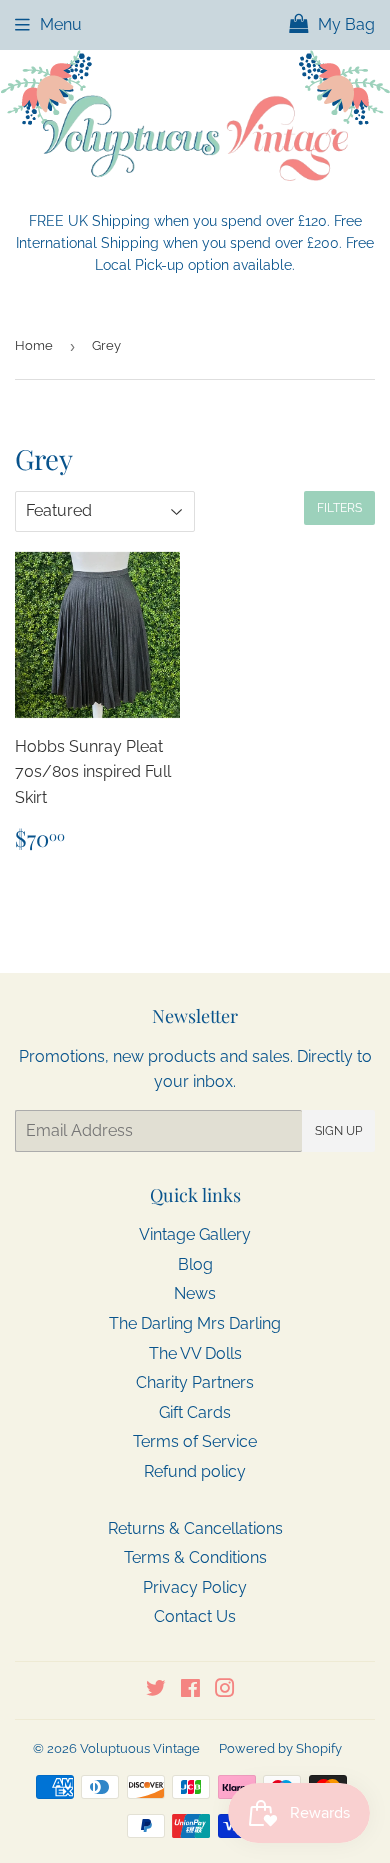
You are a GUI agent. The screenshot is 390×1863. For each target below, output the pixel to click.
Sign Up (338, 1131)
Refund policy (195, 1471)
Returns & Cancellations (195, 1528)
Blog (195, 1264)
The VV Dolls (195, 1353)
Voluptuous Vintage (140, 1748)
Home (34, 345)
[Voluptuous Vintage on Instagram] (225, 1690)
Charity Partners (195, 1382)
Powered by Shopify (280, 1748)
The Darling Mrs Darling (195, 1323)
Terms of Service (195, 1441)
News (195, 1293)
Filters (339, 508)
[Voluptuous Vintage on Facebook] (190, 1690)
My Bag (344, 24)
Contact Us (195, 1616)
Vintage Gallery (195, 1234)
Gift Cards (195, 1412)
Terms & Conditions (195, 1557)
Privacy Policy (195, 1587)
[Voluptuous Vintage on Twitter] (156, 1690)
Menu (61, 24)
